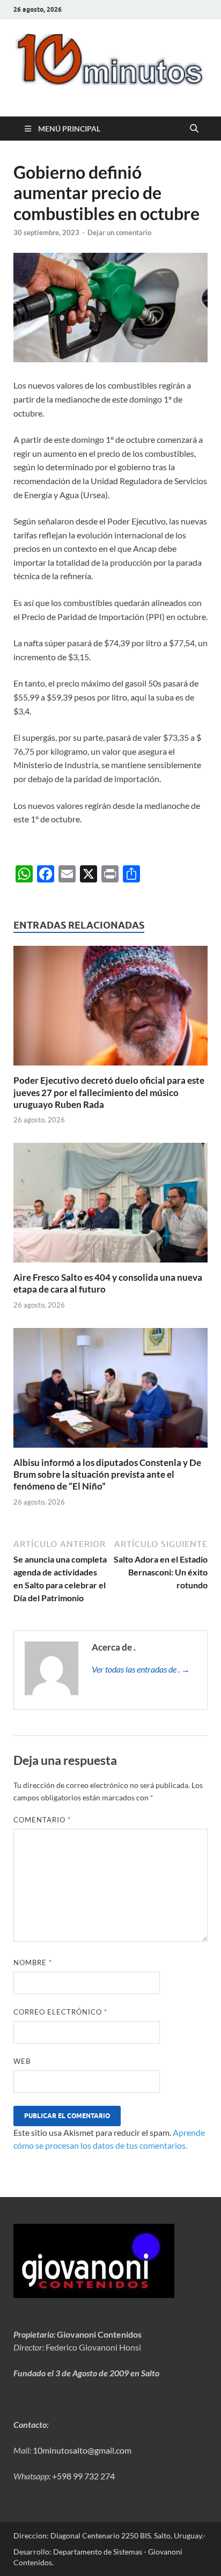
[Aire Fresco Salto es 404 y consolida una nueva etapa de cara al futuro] (110, 1206)
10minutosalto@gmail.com (82, 2450)
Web (22, 2061)
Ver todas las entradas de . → (141, 1669)
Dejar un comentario (119, 232)
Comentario (42, 1820)
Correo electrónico (60, 2012)
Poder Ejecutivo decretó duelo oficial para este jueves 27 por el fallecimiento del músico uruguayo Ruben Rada (109, 1092)
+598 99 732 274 (83, 2476)
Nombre (33, 1962)
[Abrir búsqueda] (194, 129)
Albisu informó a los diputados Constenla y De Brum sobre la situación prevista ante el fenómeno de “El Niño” (107, 1474)
